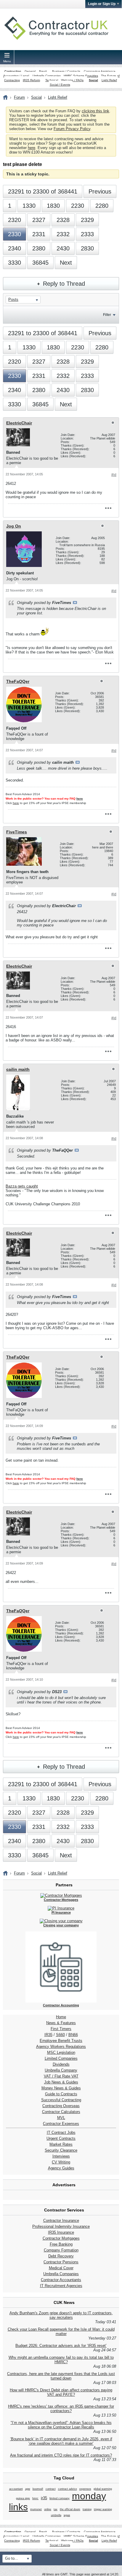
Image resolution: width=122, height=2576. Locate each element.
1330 (29, 206)
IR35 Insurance (61, 2232)
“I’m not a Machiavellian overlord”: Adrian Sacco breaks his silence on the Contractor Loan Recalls (61, 2425)
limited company (60, 2498)
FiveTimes (17, 832)
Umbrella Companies (47, 76)
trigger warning (103, 2509)
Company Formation (61, 2250)
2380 (39, 248)
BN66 (73, 2035)
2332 (63, 234)
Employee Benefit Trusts (61, 2041)
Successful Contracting (61, 2100)
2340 (15, 248)
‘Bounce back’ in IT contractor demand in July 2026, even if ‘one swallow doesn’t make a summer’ (61, 2441)
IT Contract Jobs (61, 2132)
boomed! (38, 2489)
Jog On (14, 526)
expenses (85, 2489)
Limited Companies (61, 2058)
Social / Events (60, 85)
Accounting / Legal (16, 76)
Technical (52, 80)
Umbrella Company (61, 2070)
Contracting (13, 71)
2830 (87, 248)
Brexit (43, 71)
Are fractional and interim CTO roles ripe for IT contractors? (61, 2455)
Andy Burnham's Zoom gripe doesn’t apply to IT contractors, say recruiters (61, 2315)
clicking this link (95, 111)
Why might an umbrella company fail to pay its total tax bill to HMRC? (61, 2360)
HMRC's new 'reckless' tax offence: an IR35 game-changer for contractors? (61, 2409)
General (30, 71)
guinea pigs (23, 2498)
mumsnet (36, 2509)
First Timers (61, 2029)
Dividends (61, 2064)
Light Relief (109, 80)
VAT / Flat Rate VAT (61, 2076)
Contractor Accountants (61, 2280)
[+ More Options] (108, 508)
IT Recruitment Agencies (61, 2286)
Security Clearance (61, 2150)
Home (61, 2017)
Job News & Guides (61, 2082)
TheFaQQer (18, 681)
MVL (61, 2118)
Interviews (61, 2156)
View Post (75, 603)
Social (93, 80)
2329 (87, 220)
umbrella (56, 2515)
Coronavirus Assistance (100, 71)
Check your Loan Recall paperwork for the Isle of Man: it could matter (61, 2331)
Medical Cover (61, 2268)
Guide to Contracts (61, 2094)
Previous (100, 191)
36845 (40, 263)
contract (51, 2489)
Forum (19, 97)
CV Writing (61, 2162)
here (32, 148)
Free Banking (61, 2244)
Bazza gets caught (22, 1186)
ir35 (44, 2498)
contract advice (68, 2489)
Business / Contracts (66, 71)
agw (28, 2489)
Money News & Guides (61, 2088)
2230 (78, 206)
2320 (15, 220)
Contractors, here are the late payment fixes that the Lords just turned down (61, 2376)
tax (56, 2509)
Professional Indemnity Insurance (61, 2226)
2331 (39, 234)
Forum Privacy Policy (72, 129)
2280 (102, 206)
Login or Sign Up (102, 4)
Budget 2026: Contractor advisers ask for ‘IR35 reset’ (61, 2346)
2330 (15, 234)
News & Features (61, 2023)
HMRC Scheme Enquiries (81, 76)
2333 (87, 234)
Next (66, 263)
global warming (103, 2489)
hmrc (35, 2498)
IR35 (48, 2035)
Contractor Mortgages (61, 2238)
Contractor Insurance (61, 2221)
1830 (53, 206)
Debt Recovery (61, 2256)
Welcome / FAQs (72, 80)
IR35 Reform (31, 80)
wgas (67, 2515)
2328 (63, 220)
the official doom (70, 2509)
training (87, 2509)
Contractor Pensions (61, 2262)
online (48, 2509)
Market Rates (61, 2144)
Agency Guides (61, 2168)
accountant (16, 2489)
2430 (63, 248)
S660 (60, 2035)
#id (114, 475)
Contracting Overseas (61, 2106)
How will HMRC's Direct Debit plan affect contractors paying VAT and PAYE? (61, 2392)
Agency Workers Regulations (61, 2047)
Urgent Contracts (61, 2138)
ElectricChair (19, 423)
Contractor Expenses (61, 2124)
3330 (15, 263)
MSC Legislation (61, 2052)
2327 (39, 220)
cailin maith (18, 1069)
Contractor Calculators (61, 2112)
